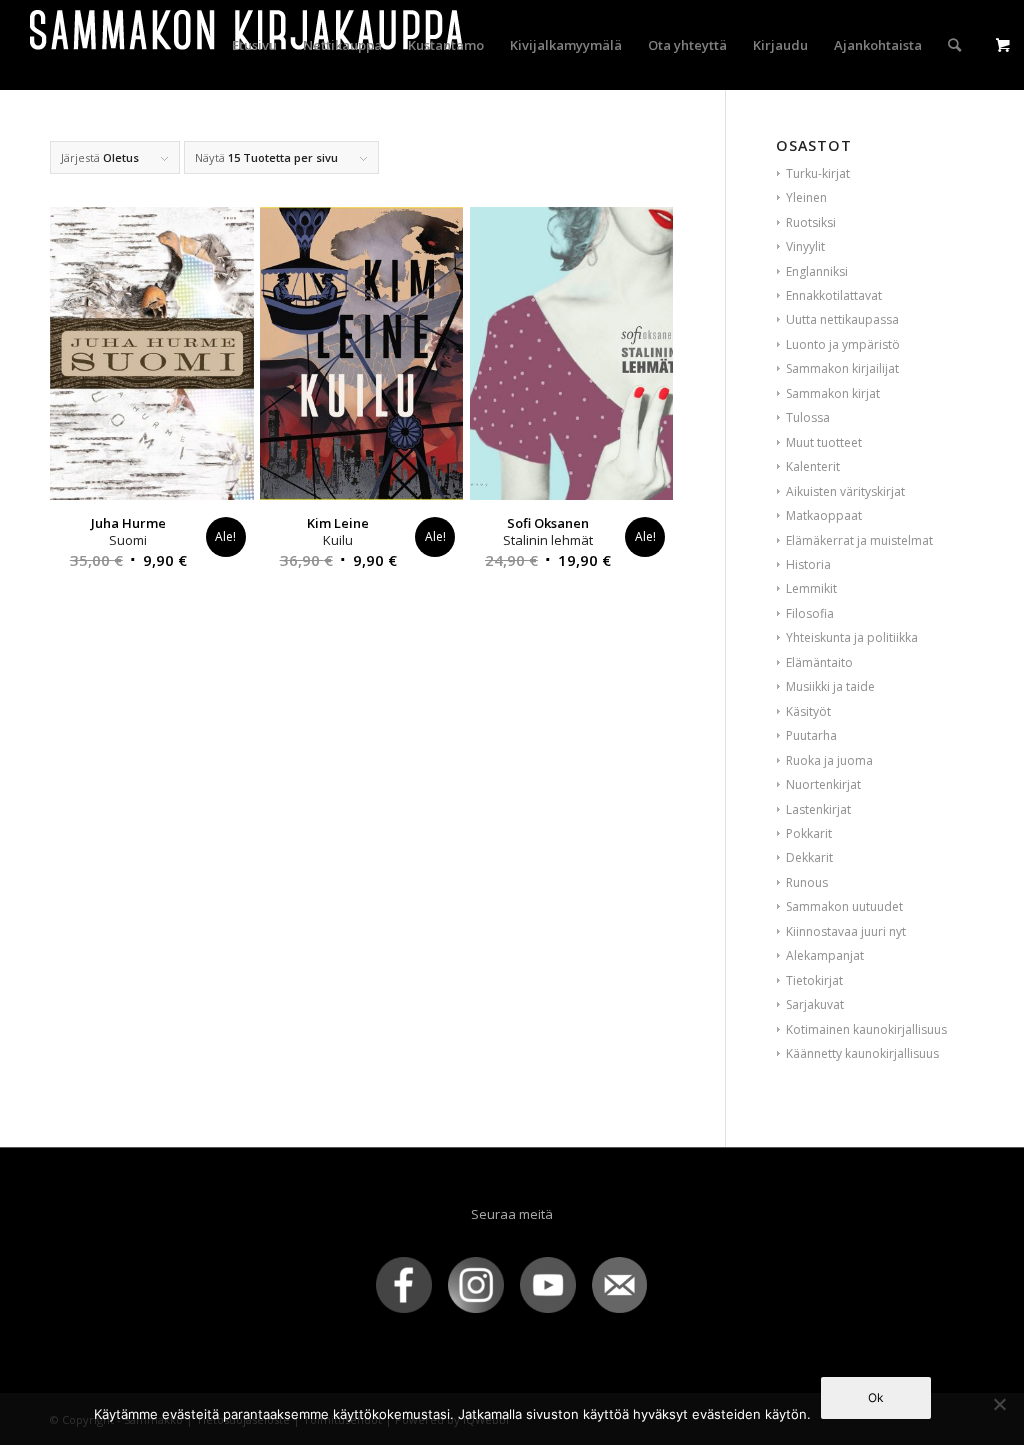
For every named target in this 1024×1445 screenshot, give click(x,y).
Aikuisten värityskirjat (845, 491)
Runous (807, 882)
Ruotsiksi (811, 222)
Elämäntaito (819, 662)
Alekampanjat (825, 955)
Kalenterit (813, 466)
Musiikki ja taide (830, 686)
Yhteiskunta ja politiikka (852, 637)
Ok (876, 1397)
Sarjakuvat (815, 1004)
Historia (808, 564)
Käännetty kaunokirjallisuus (862, 1053)
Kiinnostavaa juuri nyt (846, 931)
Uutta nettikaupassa (842, 319)
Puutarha (811, 735)
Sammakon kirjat (833, 393)
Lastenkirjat (818, 809)
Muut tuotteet (824, 442)
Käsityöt (808, 711)
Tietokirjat (814, 980)
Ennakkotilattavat (834, 295)
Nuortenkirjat (823, 784)
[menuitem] (254, 45)
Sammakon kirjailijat (842, 368)
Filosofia (810, 613)
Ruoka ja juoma (829, 760)
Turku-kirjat (818, 173)
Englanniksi (817, 271)
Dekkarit (809, 857)
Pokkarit (809, 833)
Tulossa (808, 417)
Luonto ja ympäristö (843, 344)
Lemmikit (811, 588)
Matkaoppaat (824, 515)
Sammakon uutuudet (844, 906)
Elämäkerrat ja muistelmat (859, 540)
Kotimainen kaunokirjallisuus (866, 1029)
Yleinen (806, 197)
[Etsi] (954, 45)
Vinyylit (805, 246)
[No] (999, 1404)
